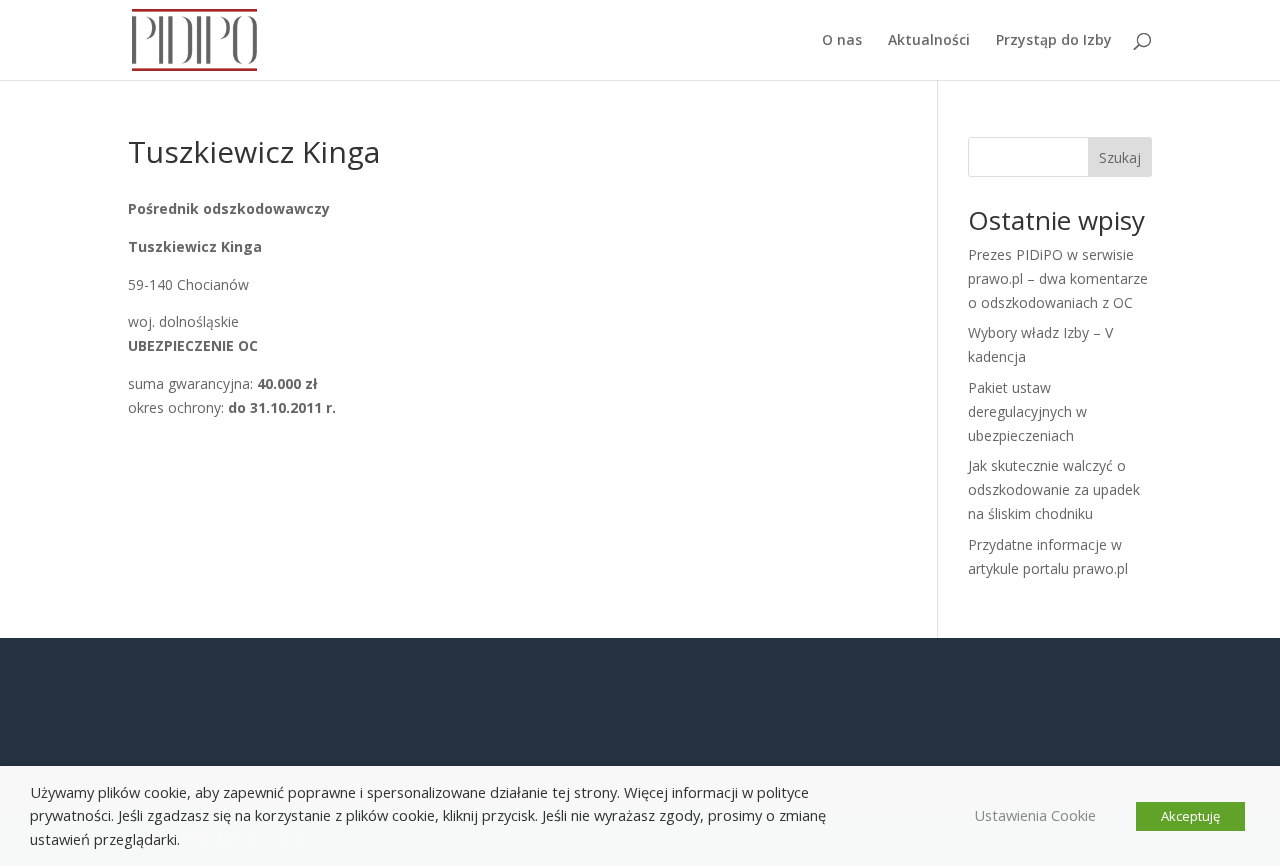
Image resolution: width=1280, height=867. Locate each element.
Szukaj (1120, 157)
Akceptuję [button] (1190, 816)
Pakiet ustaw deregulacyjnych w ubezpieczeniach (1027, 411)
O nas (842, 41)
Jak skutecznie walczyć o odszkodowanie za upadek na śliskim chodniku (1054, 489)
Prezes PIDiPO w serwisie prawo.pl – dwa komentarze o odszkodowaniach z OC (1058, 278)
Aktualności (929, 41)
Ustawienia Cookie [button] (1035, 815)
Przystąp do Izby (1054, 41)
